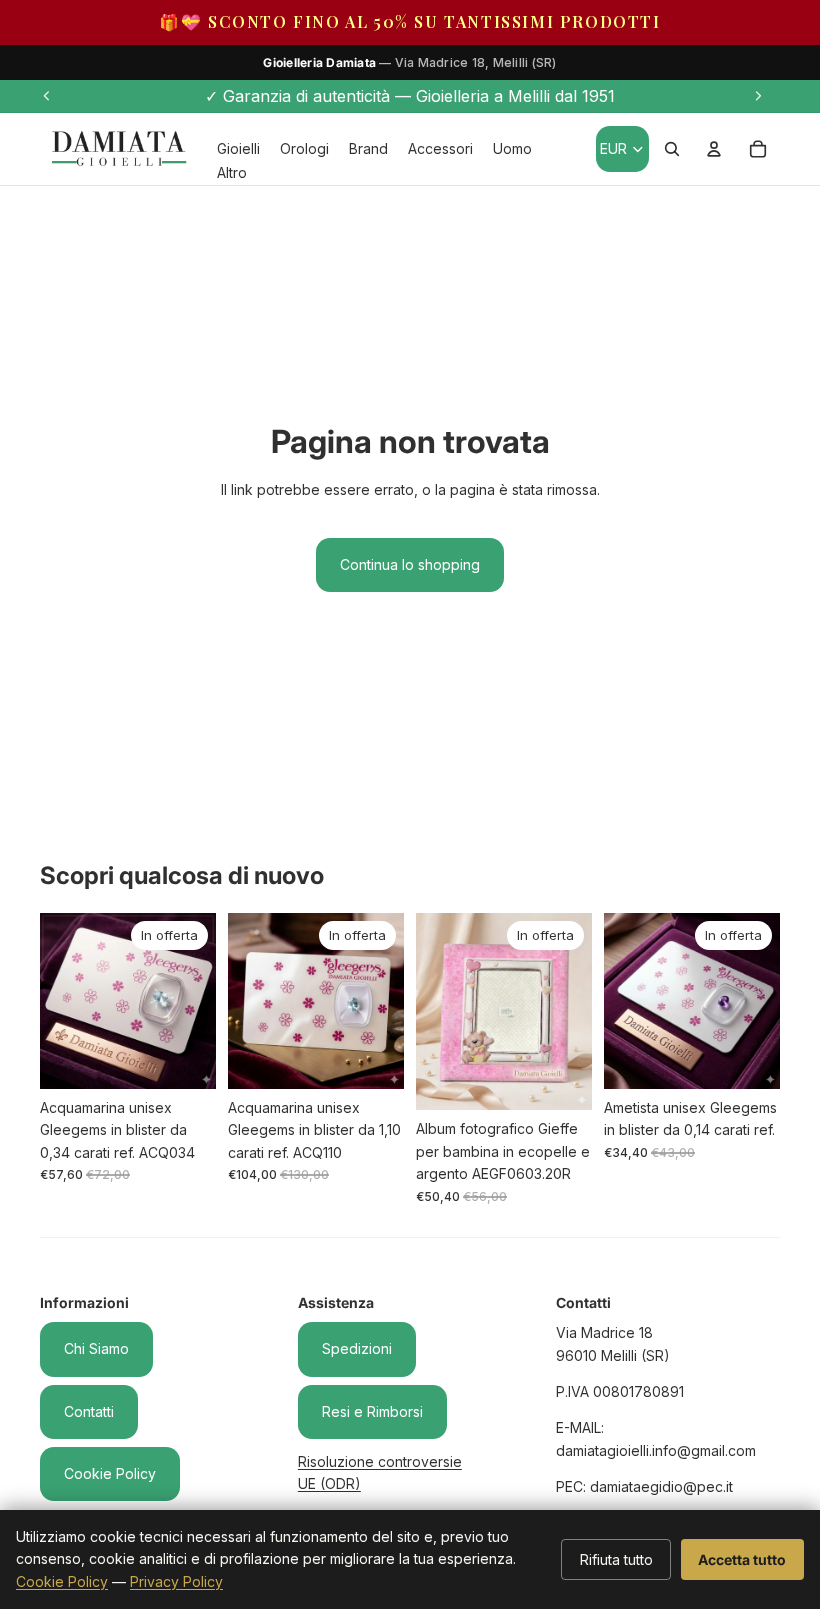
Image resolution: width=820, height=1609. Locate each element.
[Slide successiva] (758, 96)
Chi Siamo (96, 1348)
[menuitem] (232, 172)
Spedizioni (357, 1348)
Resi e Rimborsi (372, 1411)
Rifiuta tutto (616, 1559)
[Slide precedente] (47, 96)
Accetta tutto (742, 1559)
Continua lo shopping (410, 564)
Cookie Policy (110, 1473)
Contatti (89, 1411)
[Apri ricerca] (672, 149)
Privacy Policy (176, 1581)
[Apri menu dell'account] (714, 149)
